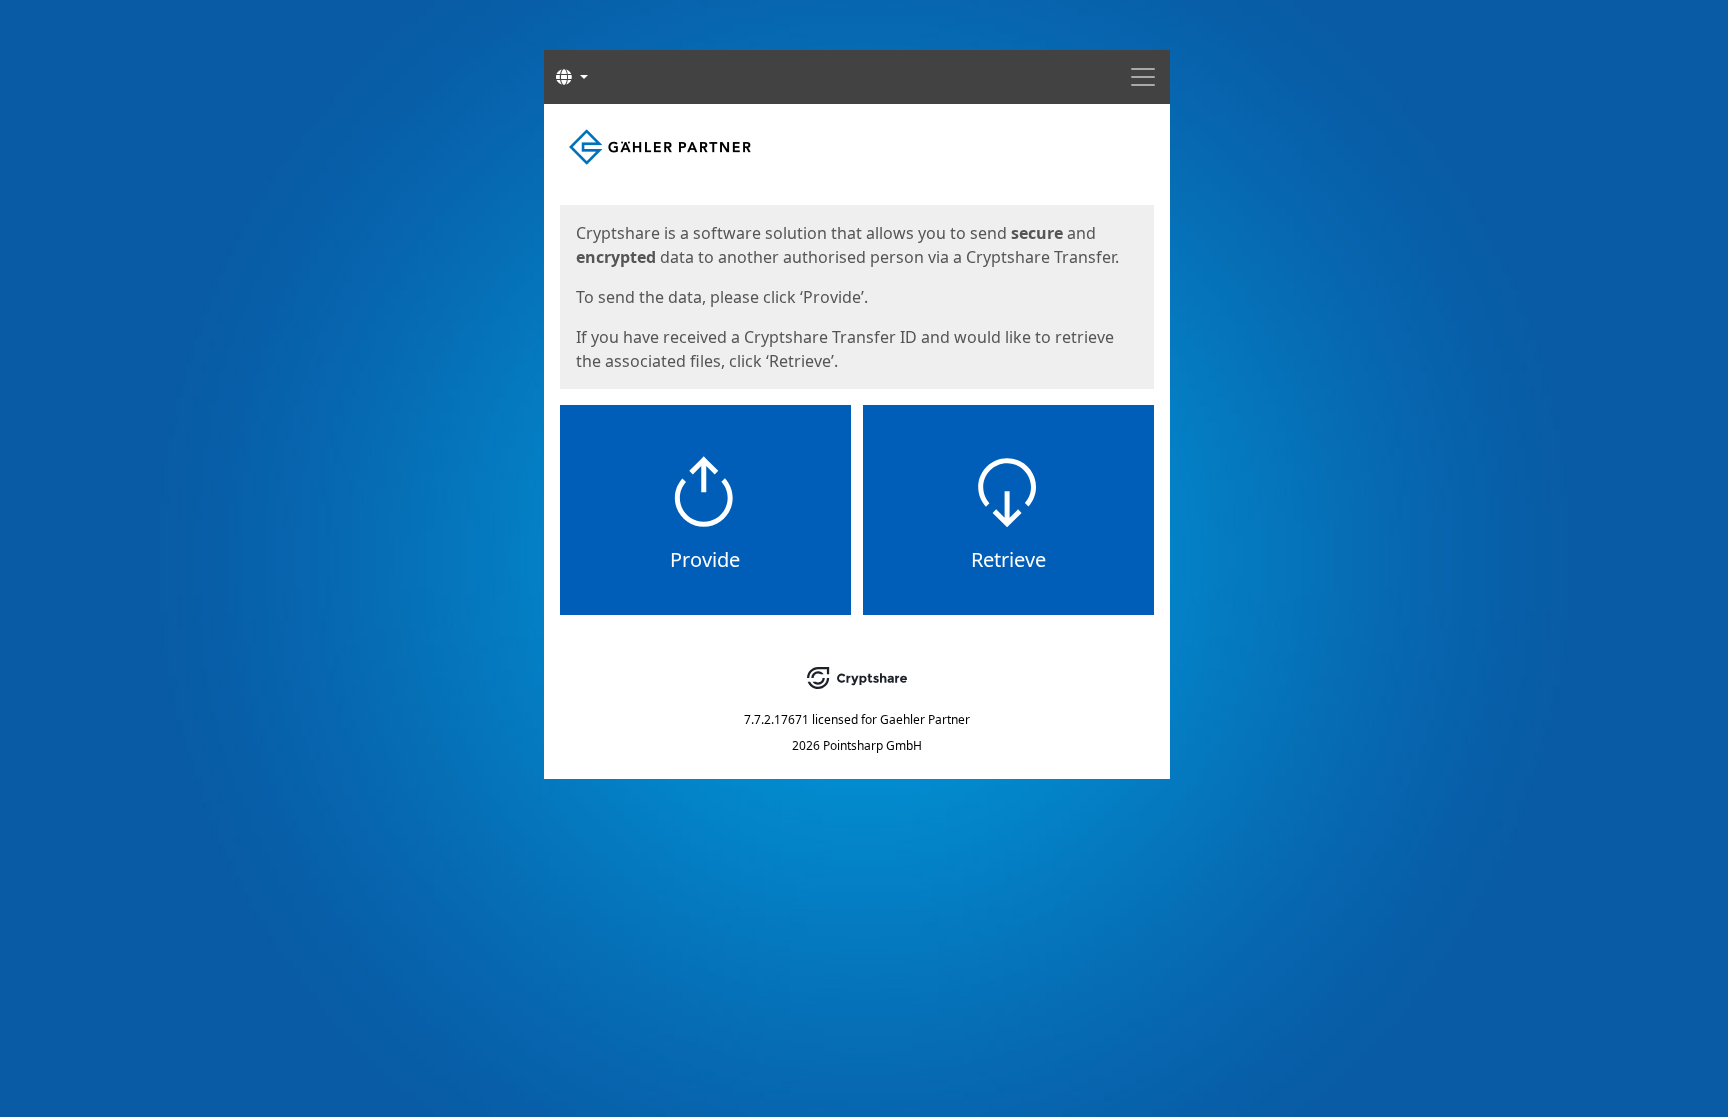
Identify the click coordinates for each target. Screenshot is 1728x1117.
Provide (705, 559)
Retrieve (1008, 559)
